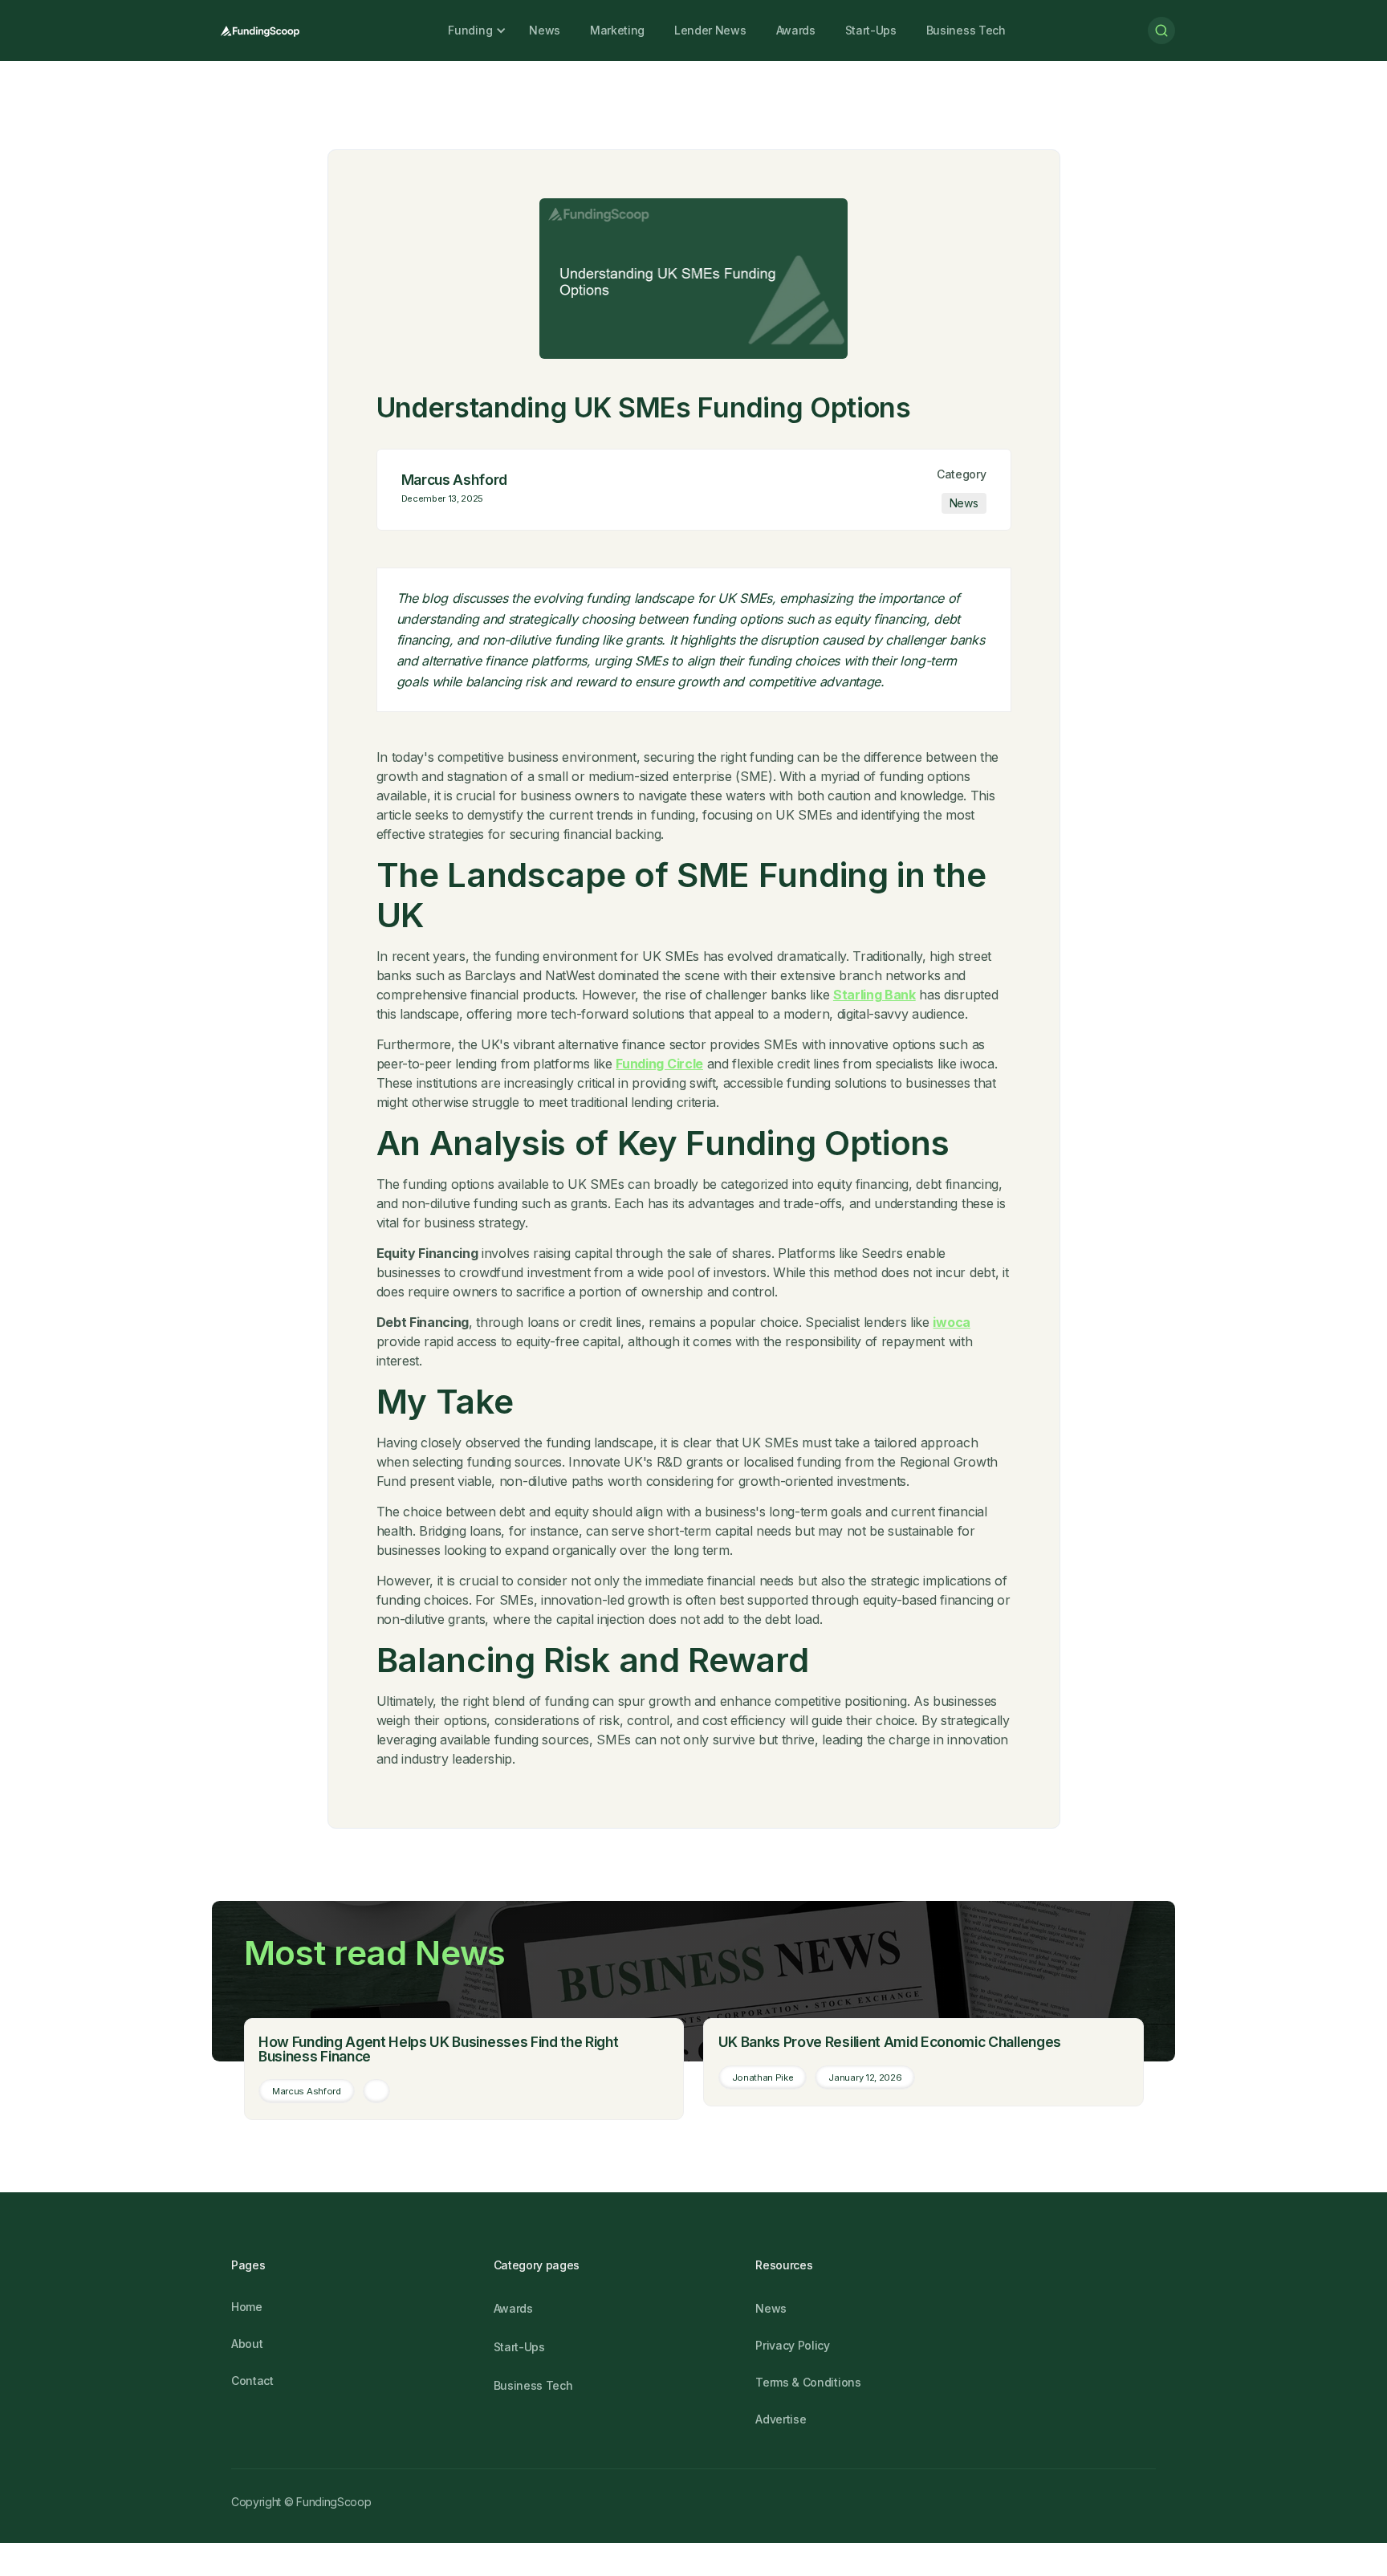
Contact (252, 2381)
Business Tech (966, 30)
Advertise (781, 2419)
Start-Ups (871, 30)
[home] (259, 31)
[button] (470, 31)
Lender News (710, 30)
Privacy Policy (793, 2345)
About (247, 2344)
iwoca (951, 1322)
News (545, 30)
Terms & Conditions (808, 2382)
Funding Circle (659, 1064)
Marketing (617, 30)
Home (247, 2307)
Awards (796, 30)
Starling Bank (875, 995)
